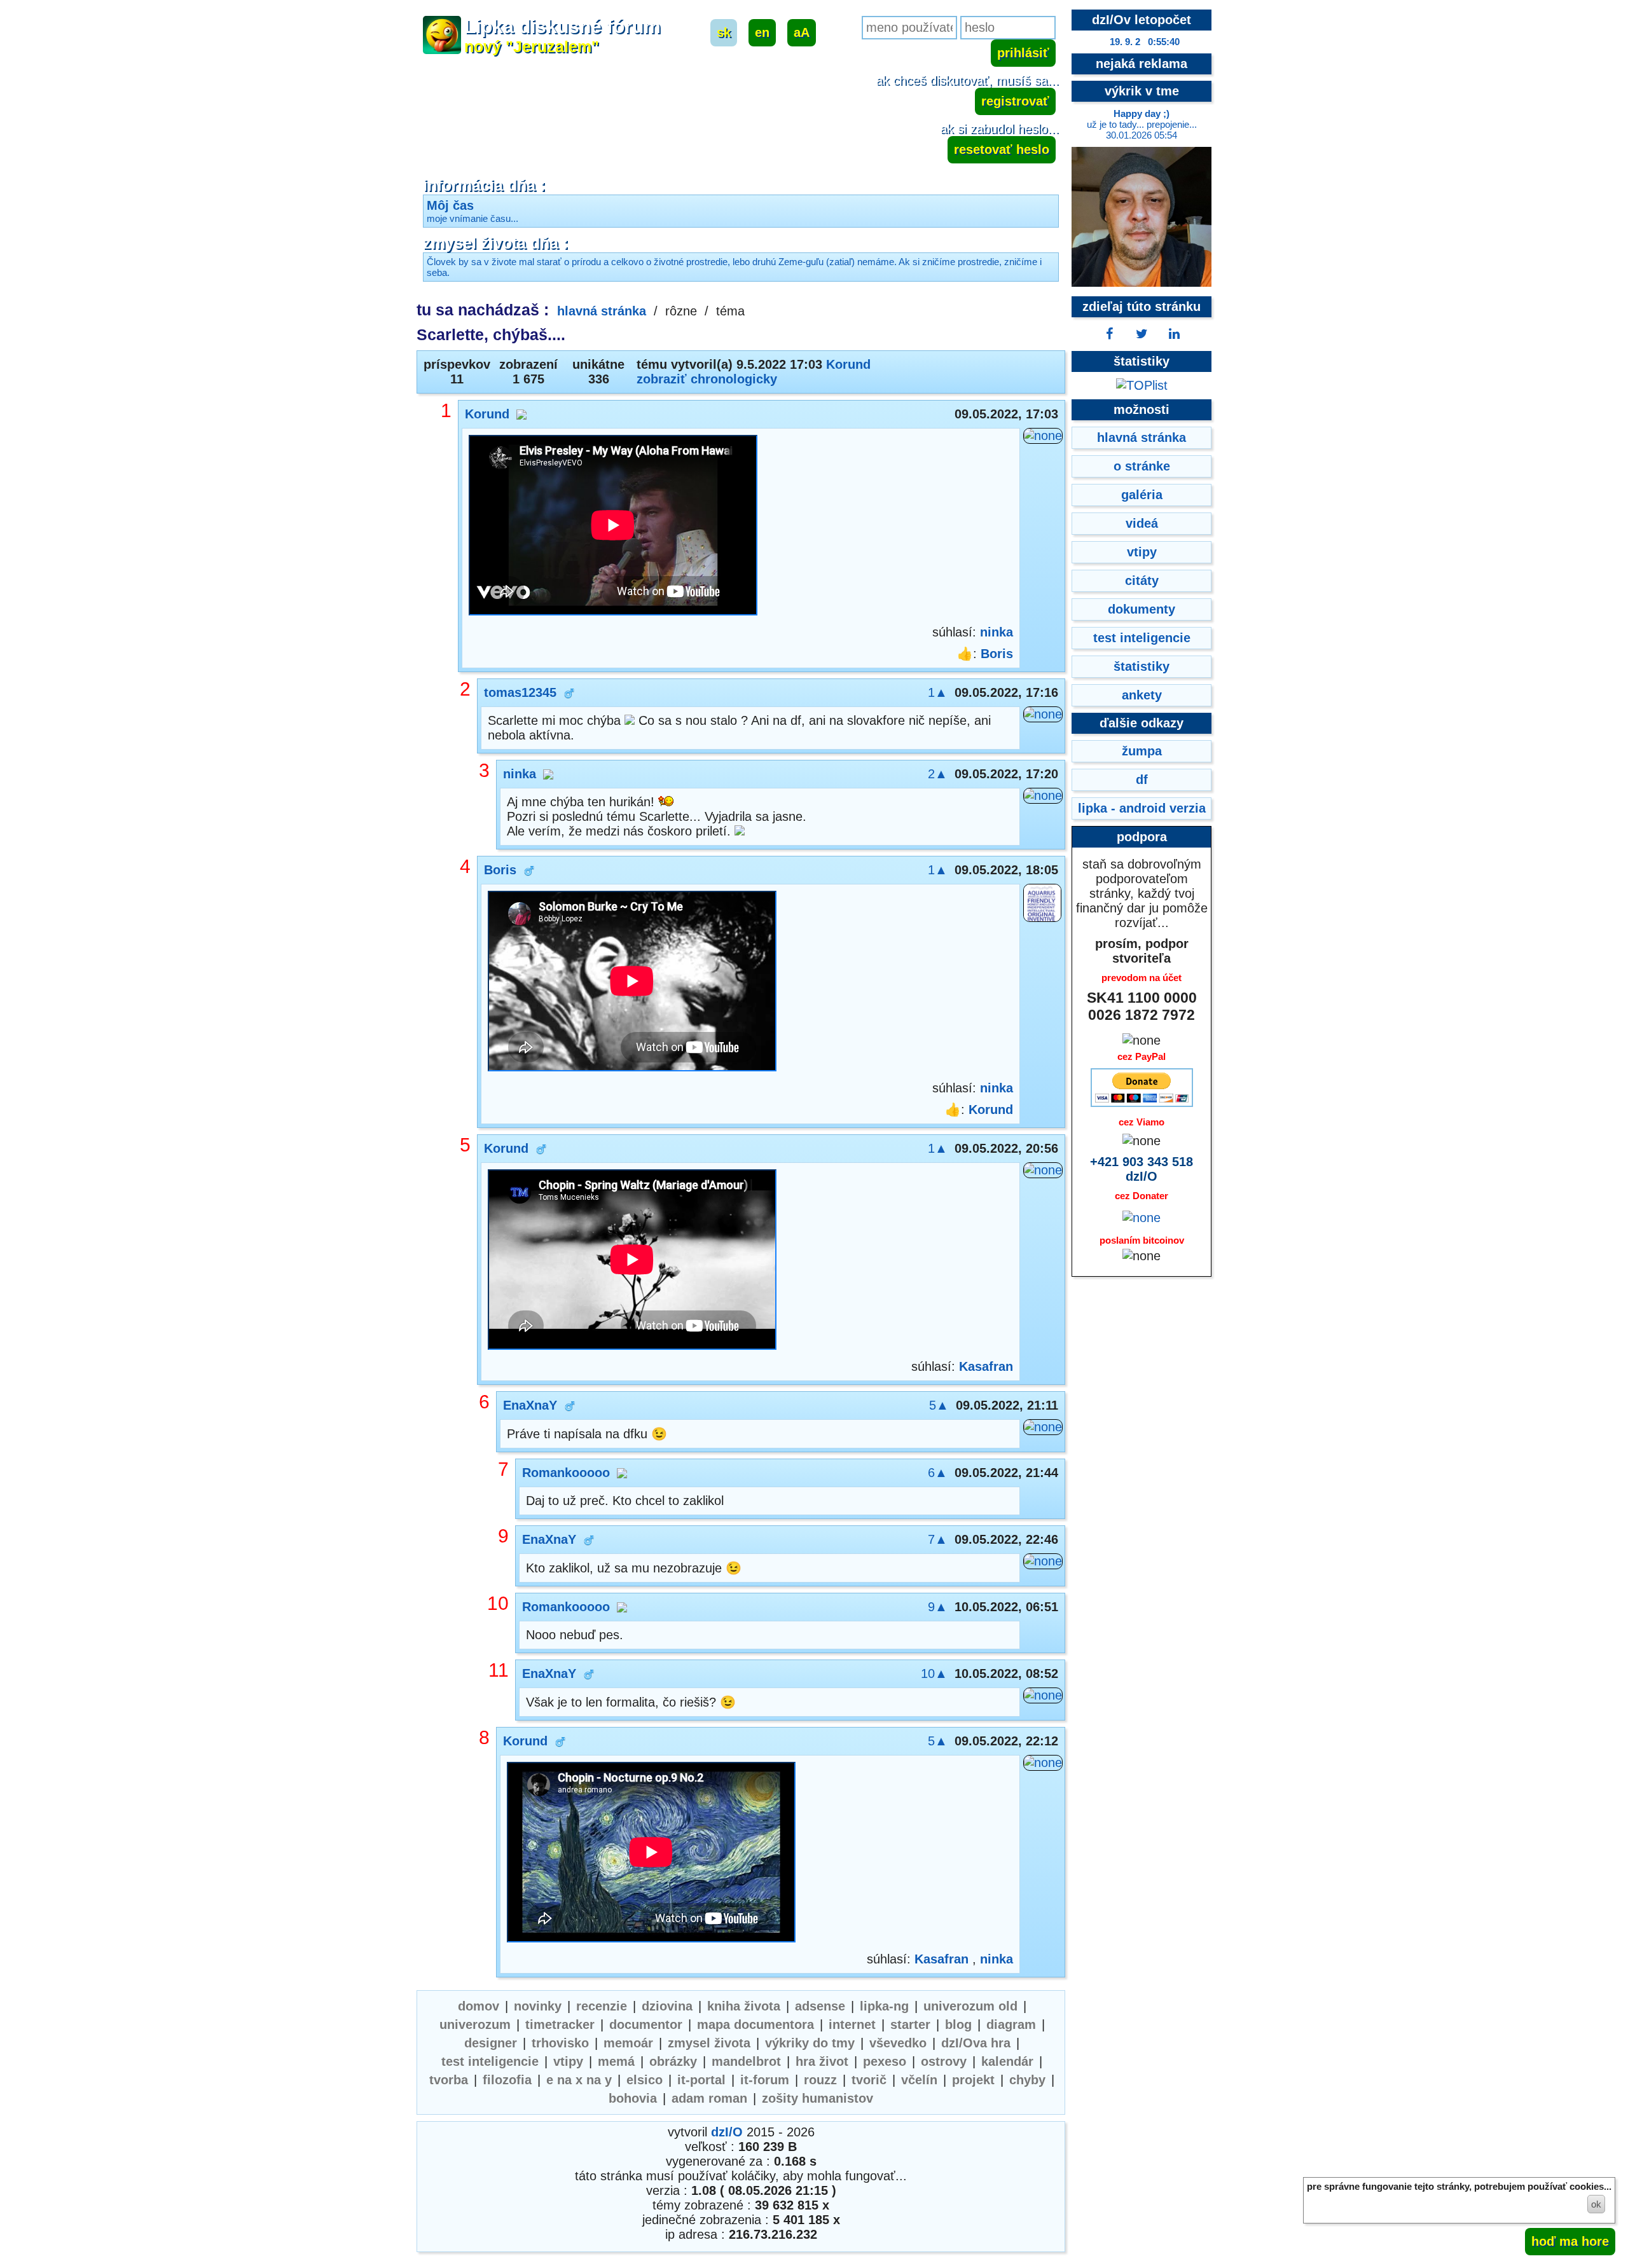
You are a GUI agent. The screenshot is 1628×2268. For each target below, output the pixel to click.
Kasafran (986, 1366)
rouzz (820, 2080)
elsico (645, 2080)
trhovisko (560, 2043)
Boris (997, 654)
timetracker (560, 2024)
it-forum (765, 2080)
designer (491, 2043)
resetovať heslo (1002, 149)
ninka (997, 632)
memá (616, 2061)
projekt (973, 2080)
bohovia (633, 2098)
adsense (820, 2006)
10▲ (934, 1674)
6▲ (938, 1473)
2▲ (938, 774)
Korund (848, 364)
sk (724, 32)
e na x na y (579, 2080)
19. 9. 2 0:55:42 (1145, 42)
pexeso (885, 2061)
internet (852, 2024)
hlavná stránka (602, 311)
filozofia (507, 2080)
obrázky (673, 2061)
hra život (822, 2061)
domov (479, 2006)
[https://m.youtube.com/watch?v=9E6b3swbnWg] (651, 1854)
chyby (1027, 2080)
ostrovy (944, 2061)
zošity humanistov (817, 2098)
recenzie (602, 2006)
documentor (646, 2024)
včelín (919, 2080)
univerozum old (970, 2006)
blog (958, 2024)
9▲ (938, 1607)
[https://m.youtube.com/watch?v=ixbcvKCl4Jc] (613, 527)
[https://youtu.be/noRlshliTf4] (632, 983)
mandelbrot (746, 2061)
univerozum (475, 2024)
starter (910, 2024)
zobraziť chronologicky (707, 379)
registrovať (1015, 101)
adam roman (709, 2098)
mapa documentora (755, 2024)
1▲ (938, 692)
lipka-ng (884, 2006)
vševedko (898, 2043)
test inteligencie (490, 2061)
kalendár (1007, 2061)
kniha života (744, 2006)
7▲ (938, 1539)
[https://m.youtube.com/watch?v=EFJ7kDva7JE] (632, 1261)
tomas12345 (520, 692)
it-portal (701, 2080)
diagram (1011, 2024)
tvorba (449, 2080)
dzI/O (727, 2132)
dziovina (667, 2006)
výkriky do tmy (810, 2043)
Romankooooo (566, 1473)
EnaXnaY (530, 1405)
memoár (628, 2043)
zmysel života (709, 2043)
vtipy (568, 2061)
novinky (538, 2006)
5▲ (939, 1405)
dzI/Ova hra (976, 2043)
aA (802, 32)
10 (498, 1603)
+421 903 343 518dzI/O (1142, 1169)
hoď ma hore (1570, 2241)
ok (1596, 2204)
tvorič (869, 2080)
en (762, 32)
